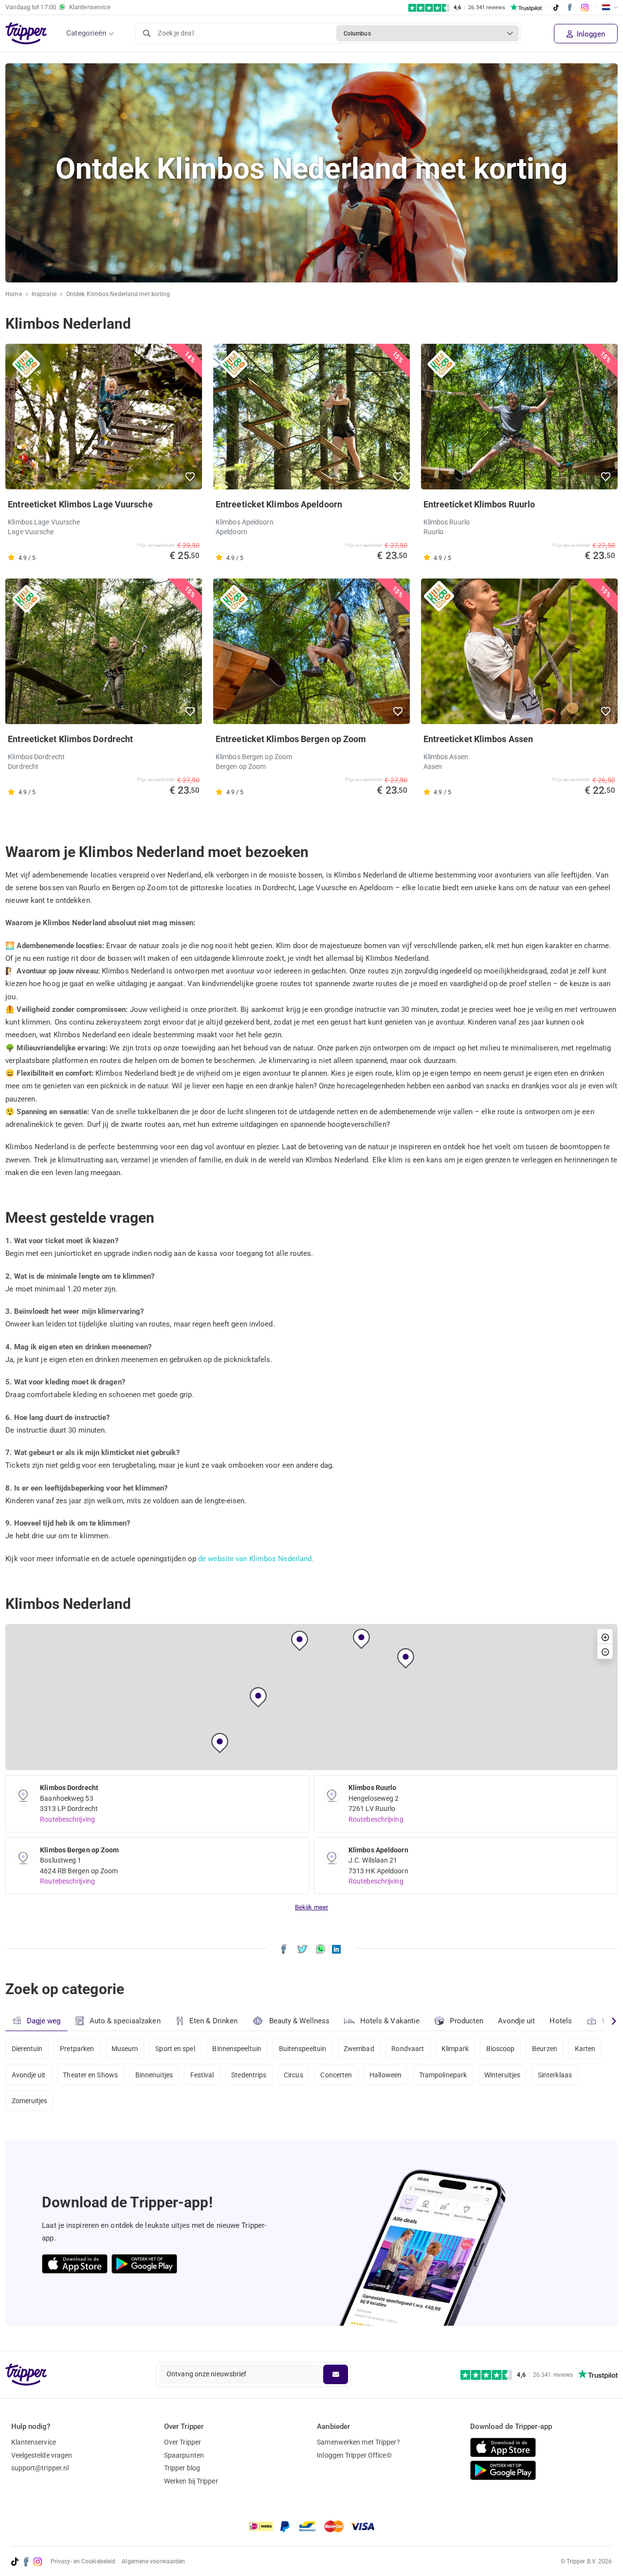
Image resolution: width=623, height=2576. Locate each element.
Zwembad (359, 2049)
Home (13, 294)
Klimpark (455, 2049)
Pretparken (77, 2049)
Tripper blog (182, 2468)
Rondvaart (408, 2049)
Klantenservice (34, 2442)
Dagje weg (44, 2021)
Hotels (561, 2021)
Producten (467, 2021)
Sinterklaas (555, 2075)
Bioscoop (501, 2049)
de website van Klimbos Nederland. (256, 1559)
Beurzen (545, 2049)
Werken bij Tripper (191, 2481)
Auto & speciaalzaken (125, 2021)
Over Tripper (183, 2442)
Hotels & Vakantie (390, 2021)
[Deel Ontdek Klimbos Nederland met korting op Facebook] (284, 1949)
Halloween (385, 2075)
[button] (191, 477)
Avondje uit (516, 2021)
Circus (293, 2075)
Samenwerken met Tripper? (358, 2442)
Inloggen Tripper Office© (354, 2455)
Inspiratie (44, 294)
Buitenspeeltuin (303, 2049)
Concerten (336, 2075)
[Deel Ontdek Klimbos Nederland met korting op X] (302, 1949)
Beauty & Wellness (300, 2021)
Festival (202, 2075)
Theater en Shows (90, 2075)
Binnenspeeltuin (237, 2049)
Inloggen (590, 34)
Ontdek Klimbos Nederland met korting (118, 294)
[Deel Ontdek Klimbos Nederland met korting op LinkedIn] (336, 1949)
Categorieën (86, 33)
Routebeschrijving (67, 1819)
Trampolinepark (443, 2075)
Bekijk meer (311, 1907)
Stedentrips (249, 2075)
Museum (125, 2049)
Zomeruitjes (30, 2101)
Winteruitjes (502, 2075)
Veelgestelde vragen (42, 2455)
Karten (585, 2049)
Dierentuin (27, 2049)
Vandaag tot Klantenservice (58, 7)
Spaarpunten (184, 2455)
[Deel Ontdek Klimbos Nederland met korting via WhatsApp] (321, 1949)
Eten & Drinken (213, 2021)
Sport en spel (175, 2049)
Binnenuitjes (154, 2075)
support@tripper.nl (40, 2468)
